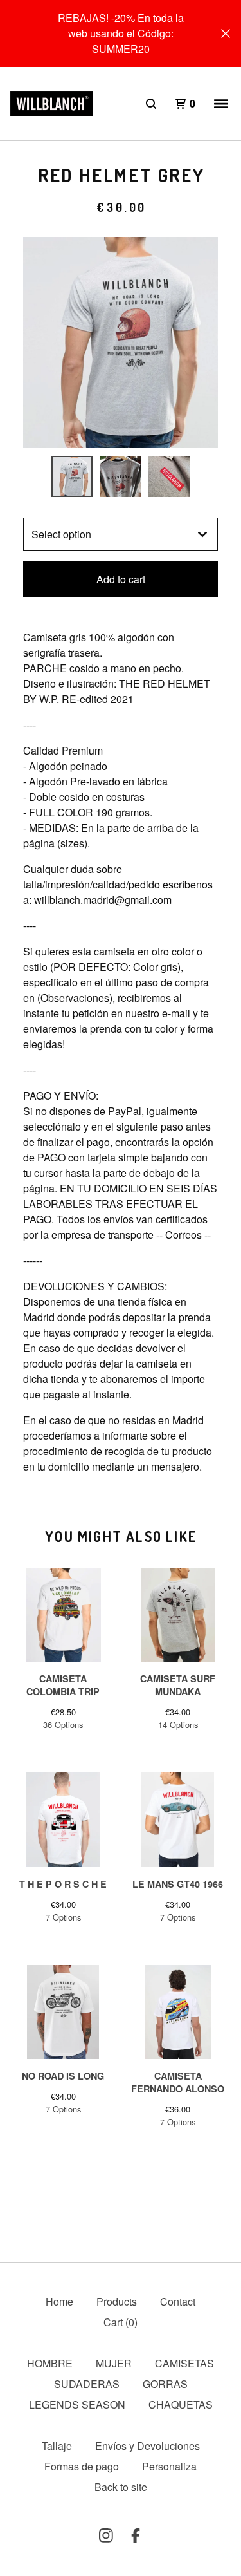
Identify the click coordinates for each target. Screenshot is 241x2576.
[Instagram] (106, 2535)
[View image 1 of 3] (72, 476)
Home (59, 2301)
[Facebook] (136, 2535)
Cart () (121, 2322)
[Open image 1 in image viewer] (121, 343)
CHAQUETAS (181, 2404)
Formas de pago (82, 2466)
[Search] (151, 104)
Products (117, 2301)
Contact (178, 2301)
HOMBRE (50, 2363)
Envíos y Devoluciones (147, 2446)
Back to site (121, 2487)
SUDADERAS (87, 2384)
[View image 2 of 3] (121, 476)
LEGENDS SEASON (77, 2404)
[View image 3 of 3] (169, 476)
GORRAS (165, 2384)
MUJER (114, 2363)
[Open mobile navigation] (221, 104)
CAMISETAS (184, 2363)
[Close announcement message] (226, 33)
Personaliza (169, 2466)
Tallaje (57, 2446)
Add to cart (121, 579)
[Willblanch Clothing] (51, 104)
